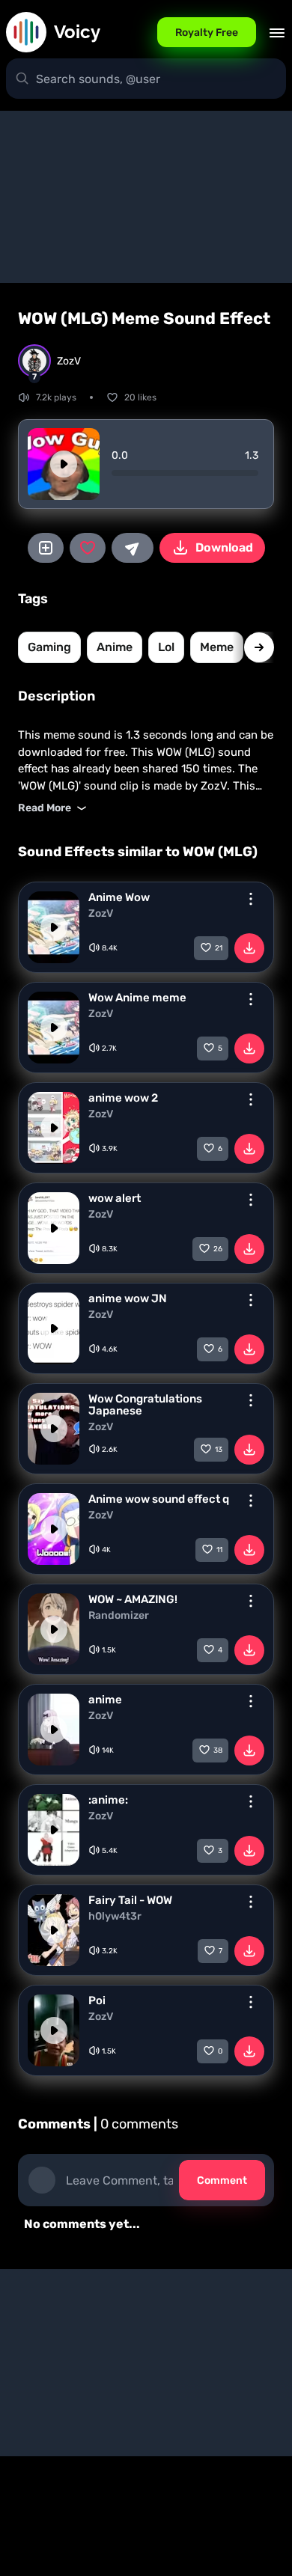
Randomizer (119, 1616)
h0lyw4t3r (115, 1917)
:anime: (108, 1800)
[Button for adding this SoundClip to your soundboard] (46, 548)
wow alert (115, 1198)
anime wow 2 (123, 1098)
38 (218, 1751)
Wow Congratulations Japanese (145, 1405)
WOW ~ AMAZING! (133, 1599)
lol (166, 647)
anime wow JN (128, 1298)
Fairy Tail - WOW (130, 1900)
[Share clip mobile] (133, 548)
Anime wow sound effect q (159, 1499)
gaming (49, 647)
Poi (97, 2000)
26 (218, 1249)
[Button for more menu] (251, 899)
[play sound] (64, 464)
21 (219, 948)
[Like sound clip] (88, 548)
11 (219, 1550)
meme (217, 647)
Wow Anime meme (137, 998)
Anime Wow (119, 897)
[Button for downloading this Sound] (249, 948)
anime (115, 647)
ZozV (101, 914)
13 (219, 1450)
